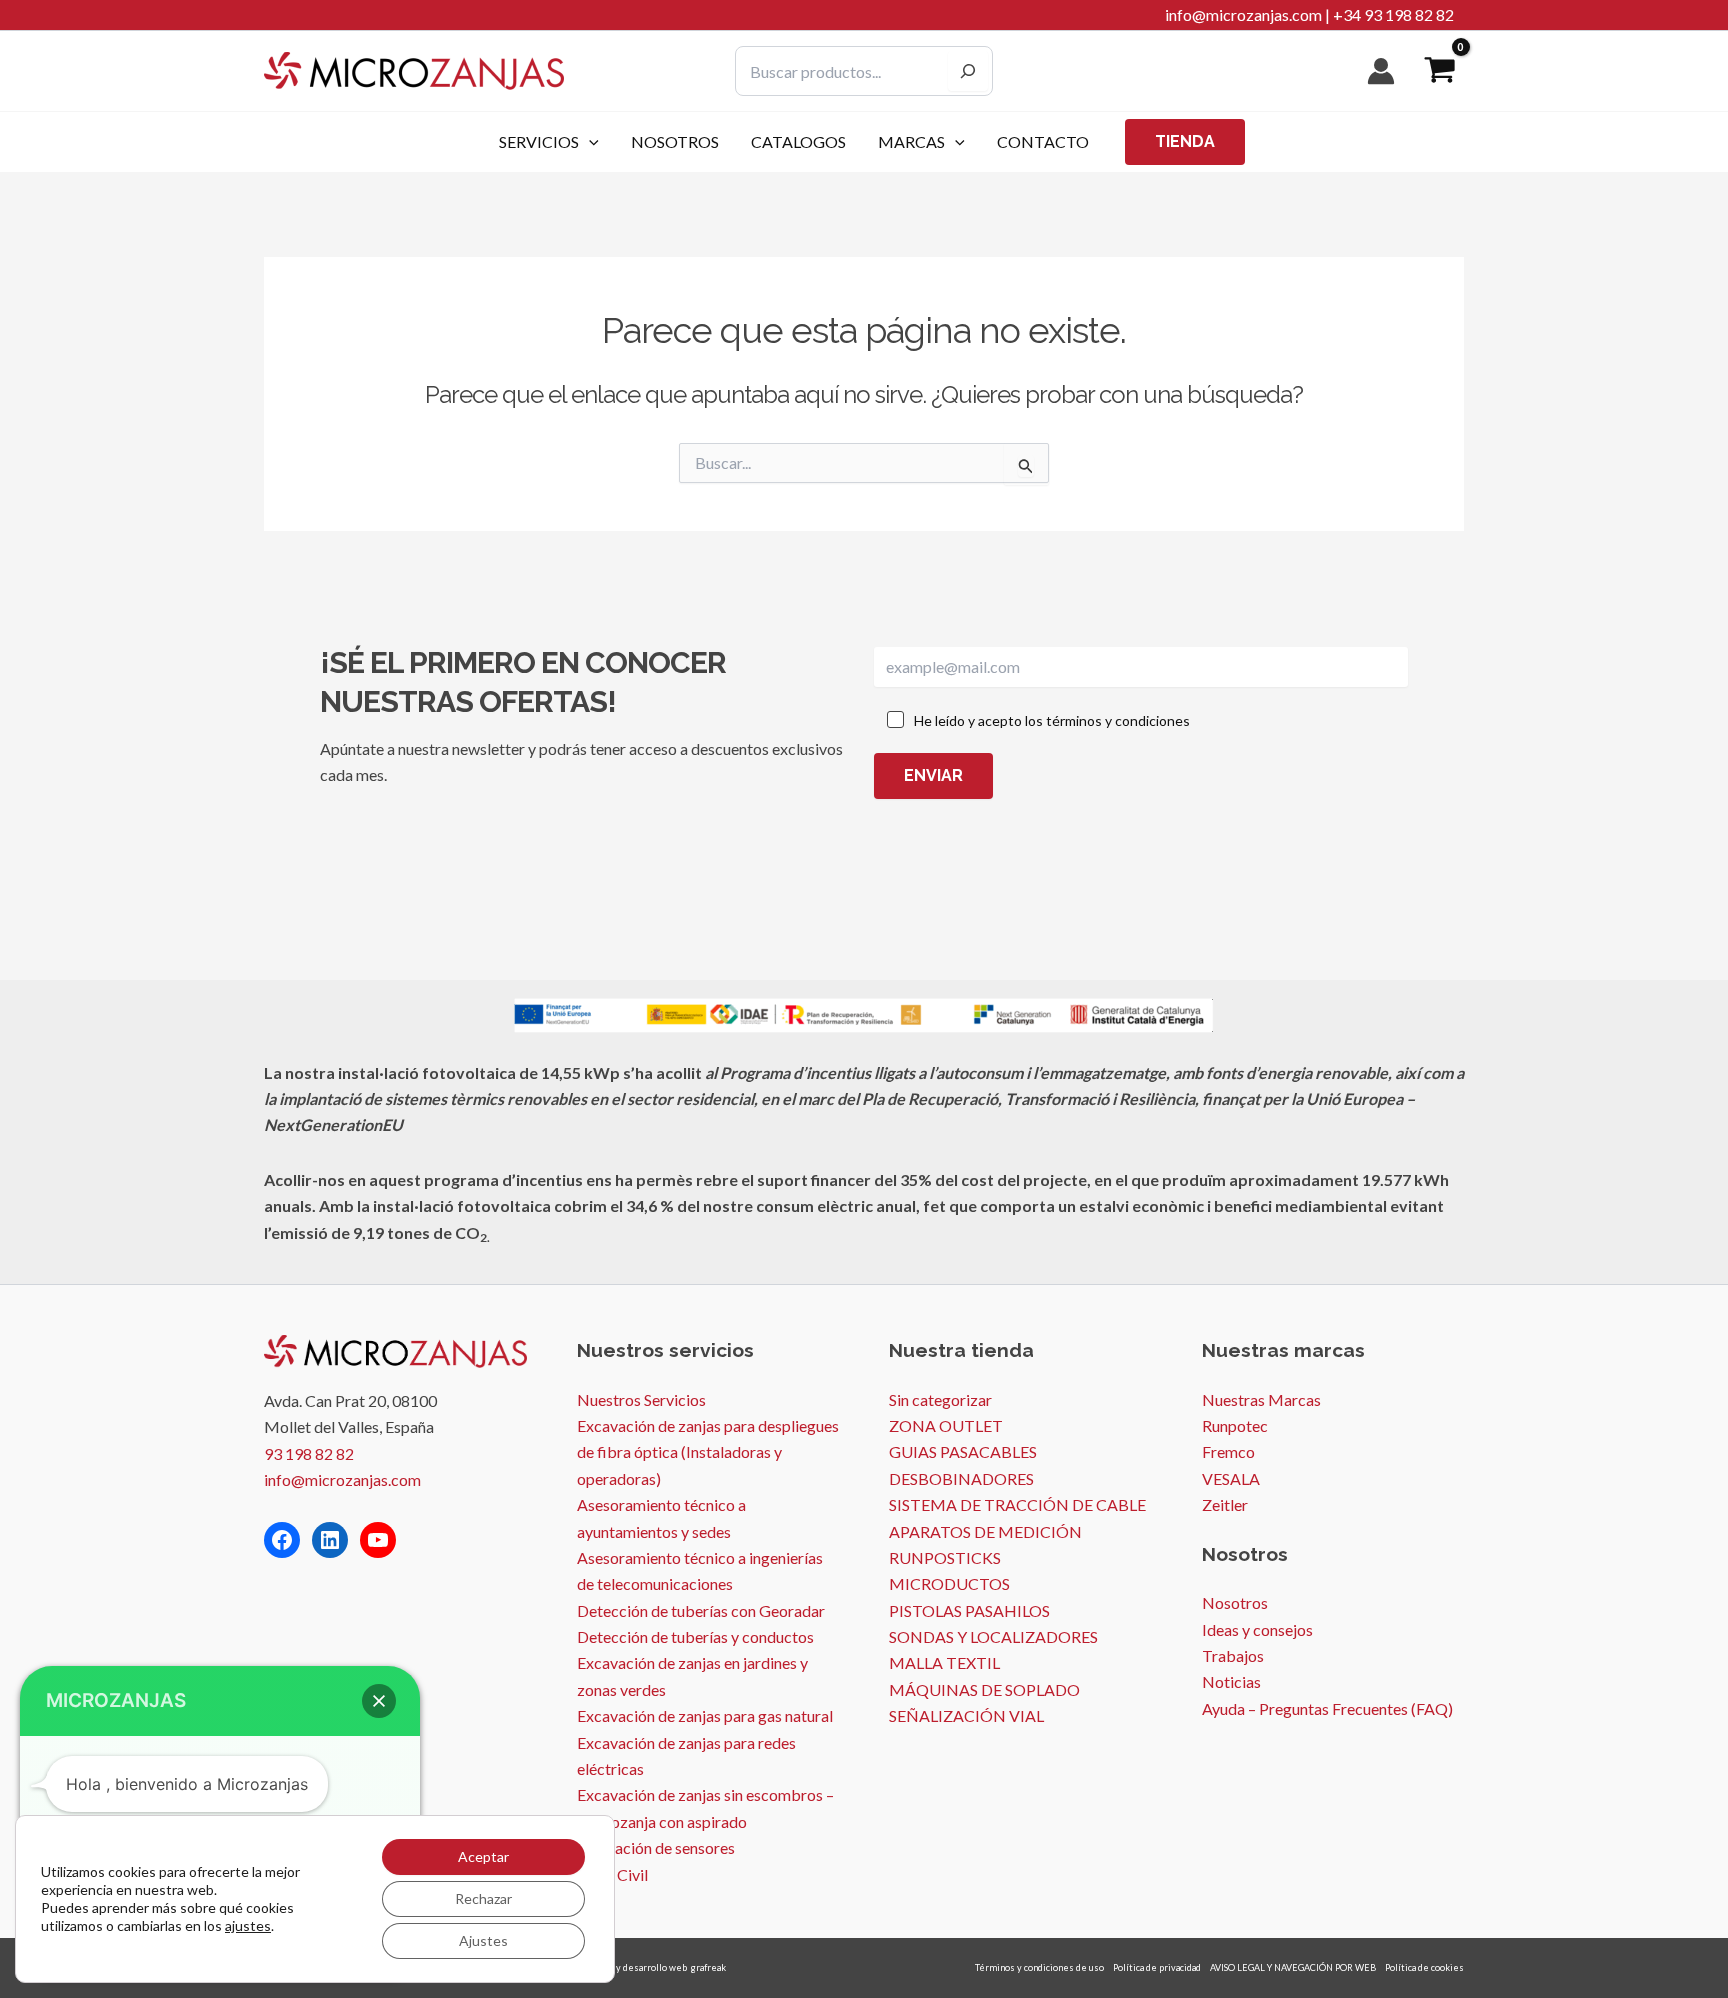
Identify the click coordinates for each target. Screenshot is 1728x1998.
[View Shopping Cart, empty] (1439, 71)
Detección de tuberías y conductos (695, 1636)
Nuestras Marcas (1261, 1399)
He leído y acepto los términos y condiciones (1052, 720)
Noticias (1231, 1681)
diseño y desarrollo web (636, 1967)
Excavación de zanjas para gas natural (705, 1715)
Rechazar (483, 1898)
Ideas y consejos (1257, 1629)
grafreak (708, 1967)
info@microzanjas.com (1243, 14)
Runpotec (1235, 1425)
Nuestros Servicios (641, 1399)
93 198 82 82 (309, 1453)
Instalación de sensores (656, 1847)
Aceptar (483, 1856)
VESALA (1231, 1478)
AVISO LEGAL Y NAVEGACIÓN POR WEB (1293, 1967)
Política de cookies (1424, 1967)
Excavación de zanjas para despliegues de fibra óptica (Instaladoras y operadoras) (708, 1452)
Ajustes (483, 1940)
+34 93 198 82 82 (1393, 14)
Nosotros (1235, 1602)
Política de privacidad (1157, 1967)
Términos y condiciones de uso (1039, 1967)
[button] (589, 142)
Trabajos (1233, 1655)
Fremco (1228, 1451)
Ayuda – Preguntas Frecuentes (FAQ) (1327, 1708)
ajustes (248, 1925)
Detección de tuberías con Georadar (701, 1610)
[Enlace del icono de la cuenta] (1381, 71)
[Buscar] (968, 71)
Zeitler (1225, 1504)
